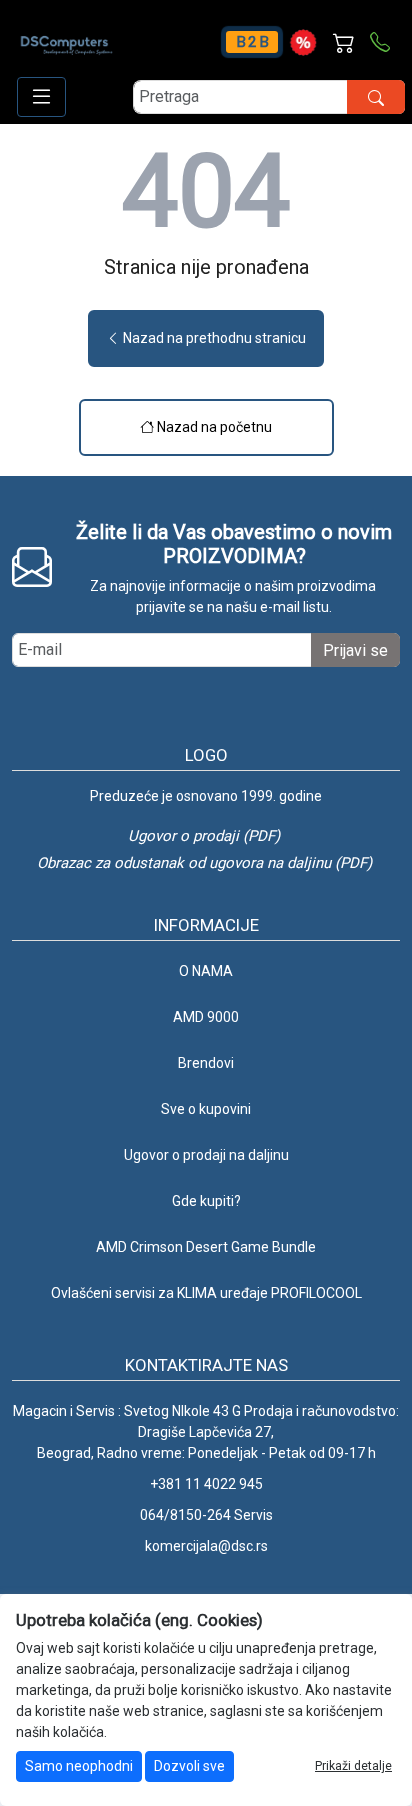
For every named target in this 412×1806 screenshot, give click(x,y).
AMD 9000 (206, 1017)
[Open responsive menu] (41, 97)
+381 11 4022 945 (206, 1484)
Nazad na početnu (213, 427)
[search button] (376, 97)
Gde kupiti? (206, 1201)
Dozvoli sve (189, 1766)
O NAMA (206, 971)
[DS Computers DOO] (67, 35)
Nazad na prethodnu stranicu (213, 338)
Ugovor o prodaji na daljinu (206, 1155)
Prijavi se (355, 650)
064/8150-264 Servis (206, 1515)
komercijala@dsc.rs (206, 1546)
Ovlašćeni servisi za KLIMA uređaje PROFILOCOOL (206, 1293)
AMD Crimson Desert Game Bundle (206, 1247)
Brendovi (206, 1063)
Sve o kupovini (206, 1109)
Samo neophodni (79, 1766)
